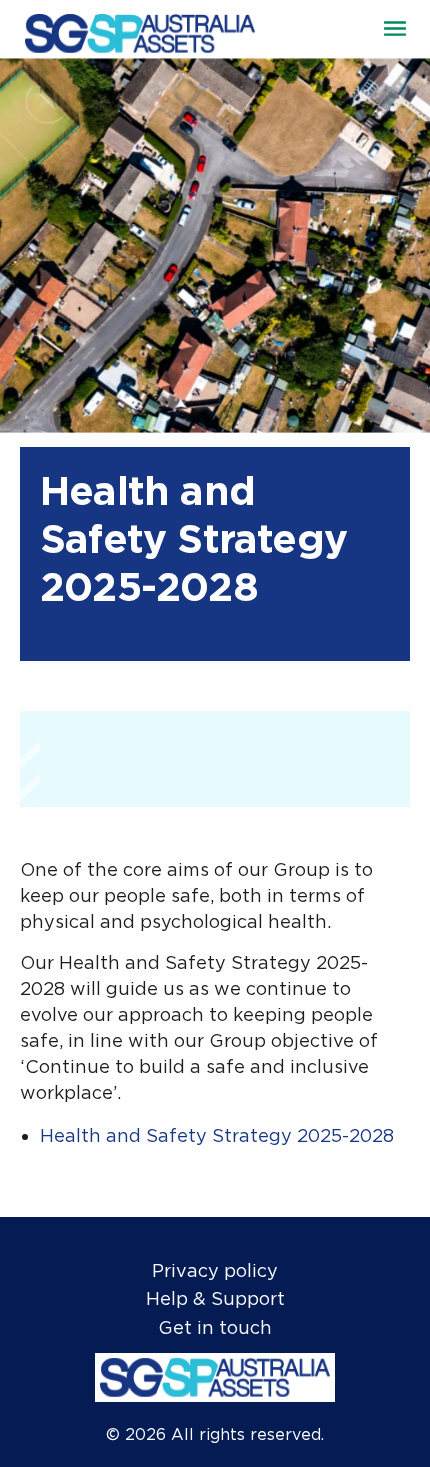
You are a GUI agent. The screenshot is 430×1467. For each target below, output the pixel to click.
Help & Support (215, 1298)
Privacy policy (215, 1270)
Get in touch (215, 1327)
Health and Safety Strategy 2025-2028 (217, 1135)
